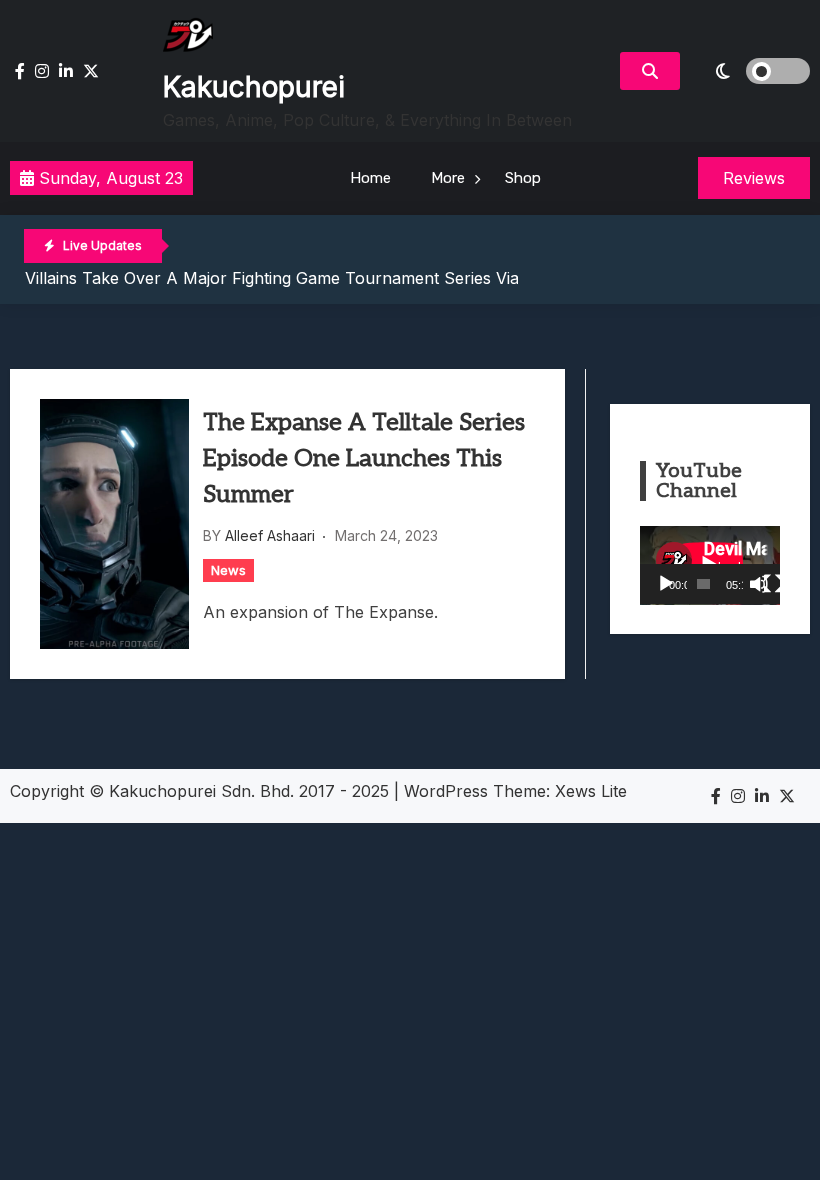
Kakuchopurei (254, 87)
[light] (750, 71)
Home (370, 178)
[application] (710, 565)
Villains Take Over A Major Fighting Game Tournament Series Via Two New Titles (333, 278)
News (228, 570)
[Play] (666, 584)
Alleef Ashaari (270, 535)
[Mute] (759, 584)
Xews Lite (591, 791)
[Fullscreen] (773, 584)
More (448, 178)
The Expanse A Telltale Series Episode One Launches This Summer (364, 458)
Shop (523, 178)
